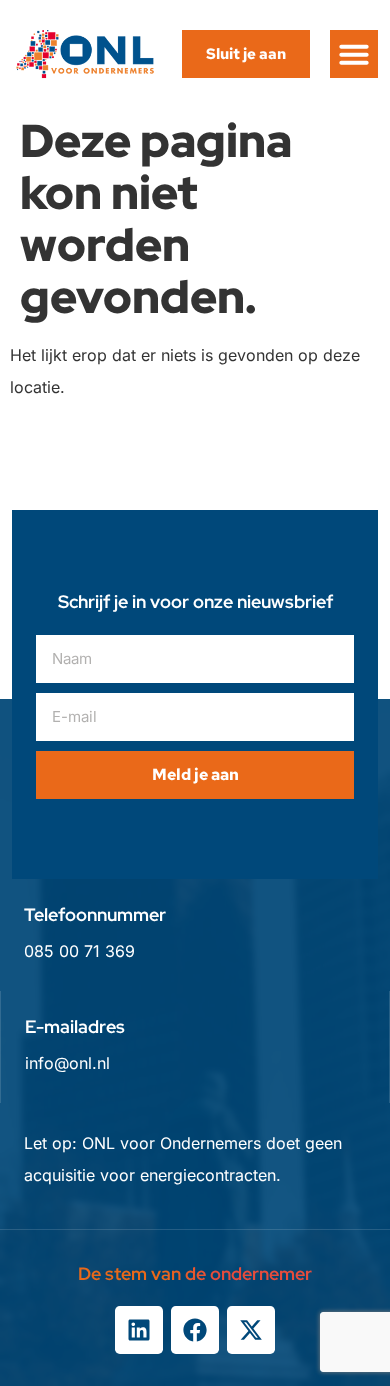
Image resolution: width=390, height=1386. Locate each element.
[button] (354, 54)
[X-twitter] (251, 1330)
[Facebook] (195, 1330)
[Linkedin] (139, 1330)
